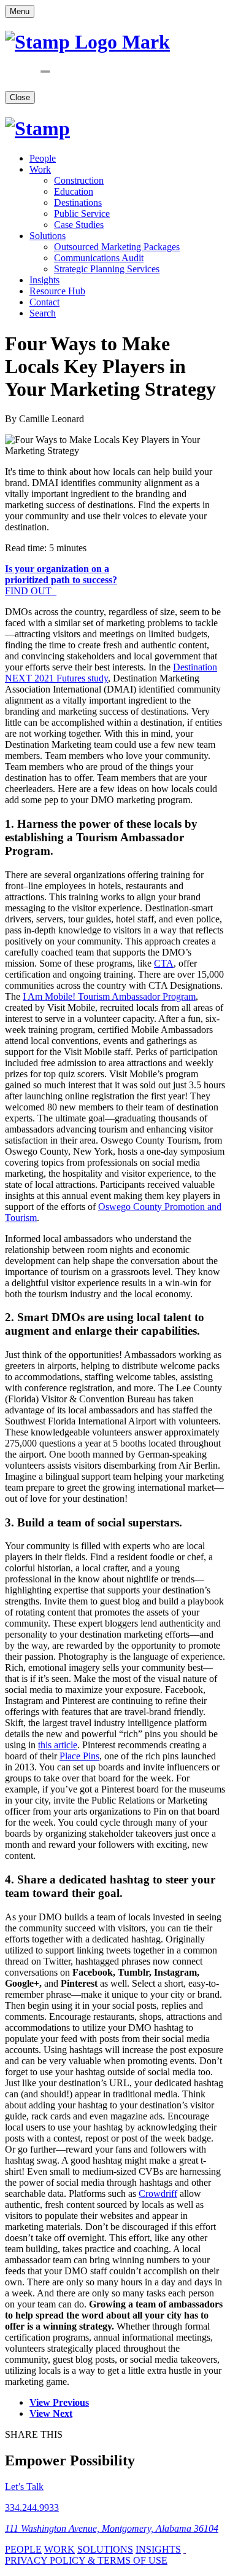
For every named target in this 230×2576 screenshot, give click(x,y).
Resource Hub (57, 291)
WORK (59, 2549)
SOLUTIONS (105, 2549)
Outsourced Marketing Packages (117, 247)
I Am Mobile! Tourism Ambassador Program (109, 996)
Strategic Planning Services (107, 269)
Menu (20, 11)
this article (58, 1745)
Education (74, 191)
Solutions (48, 236)
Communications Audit (99, 258)
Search (43, 313)
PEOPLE (23, 2549)
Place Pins (79, 1756)
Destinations (78, 202)
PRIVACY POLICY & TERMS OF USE (86, 2560)
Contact (44, 302)
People (43, 158)
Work (40, 169)
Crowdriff (158, 2193)
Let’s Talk (24, 2487)
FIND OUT (61, 580)
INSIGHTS (158, 2549)
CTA (164, 963)
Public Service (82, 214)
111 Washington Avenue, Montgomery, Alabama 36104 (112, 2528)
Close (20, 97)
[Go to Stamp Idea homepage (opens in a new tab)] (37, 128)
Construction (79, 180)
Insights (44, 280)
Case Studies (79, 225)
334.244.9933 (32, 2507)
